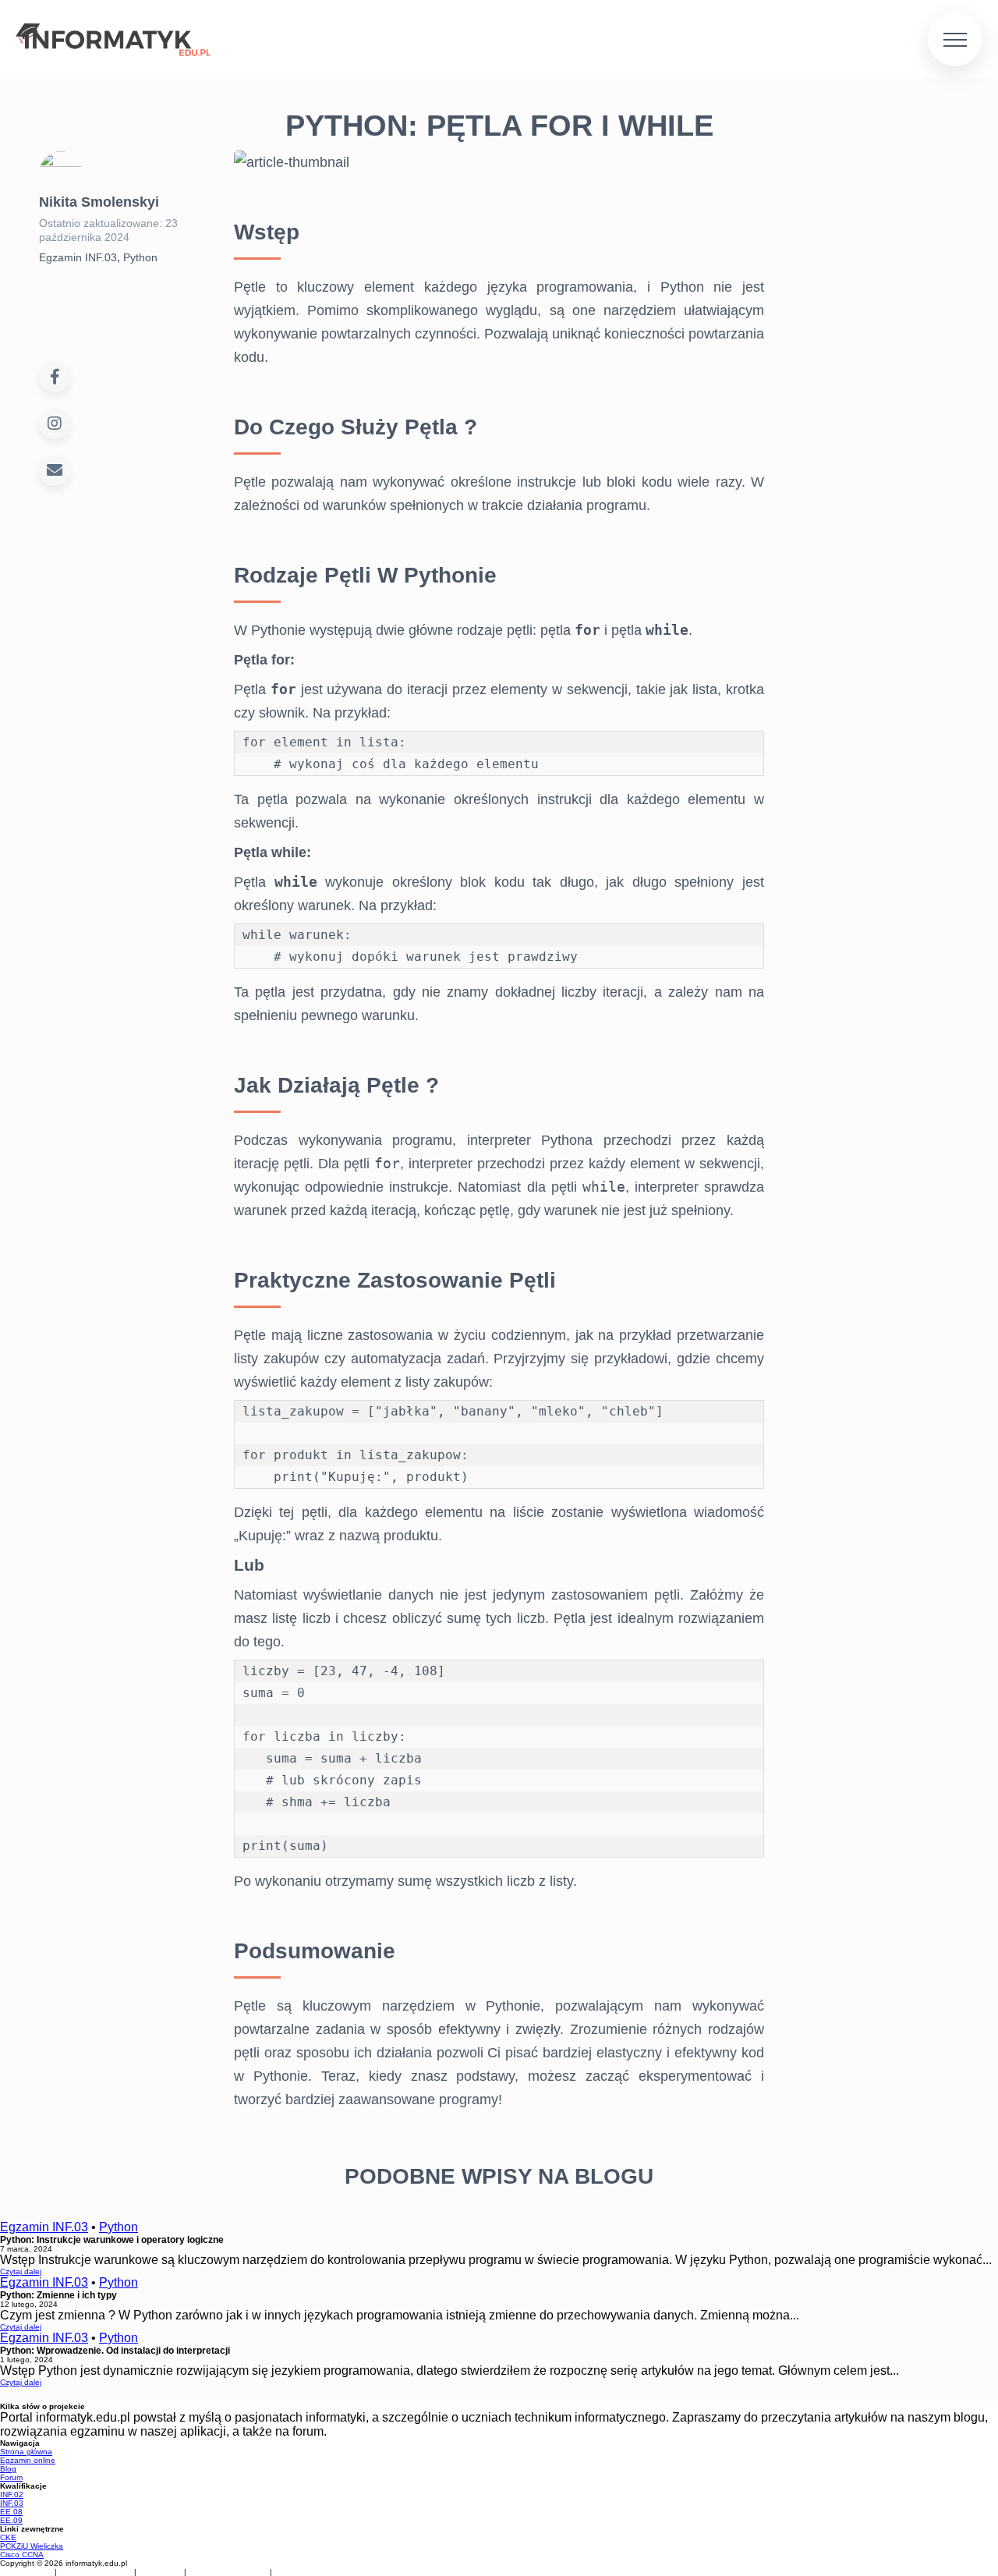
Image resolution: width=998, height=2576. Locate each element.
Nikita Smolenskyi (99, 202)
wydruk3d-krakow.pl (229, 2572)
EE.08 (11, 2512)
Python (140, 257)
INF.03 (12, 2503)
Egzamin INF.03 (78, 257)
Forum (66, 1389)
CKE (8, 2537)
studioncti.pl (27, 2572)
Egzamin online (76, 1276)
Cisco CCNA (22, 2555)
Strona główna (75, 1200)
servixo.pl (161, 2572)
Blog (56, 1339)
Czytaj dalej (21, 2271)
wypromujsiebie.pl (97, 2572)
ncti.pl (290, 2572)
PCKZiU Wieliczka (32, 2546)
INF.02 (12, 2495)
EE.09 (11, 2520)
